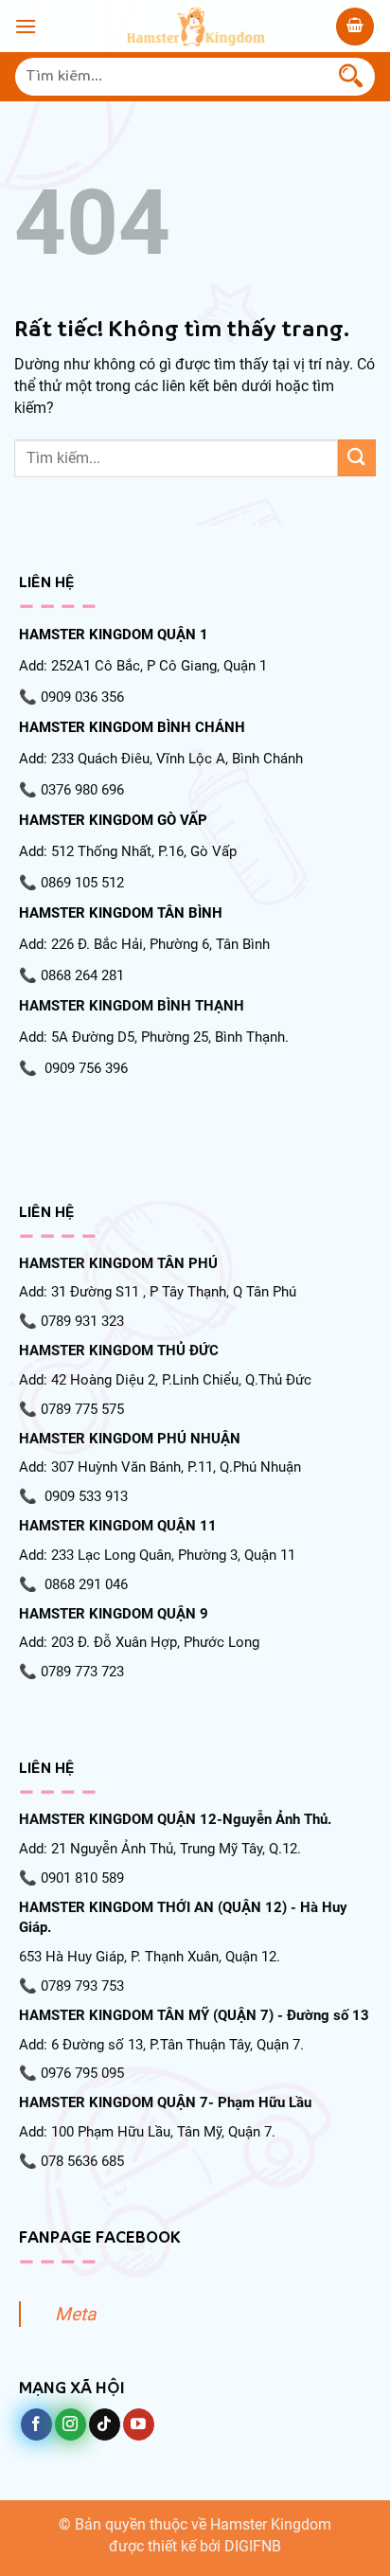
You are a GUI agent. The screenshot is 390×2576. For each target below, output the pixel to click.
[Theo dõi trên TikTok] (105, 2424)
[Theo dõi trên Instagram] (71, 2424)
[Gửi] (351, 77)
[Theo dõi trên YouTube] (139, 2424)
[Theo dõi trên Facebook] (36, 2424)
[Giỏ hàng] (355, 27)
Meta (75, 2314)
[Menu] (26, 26)
